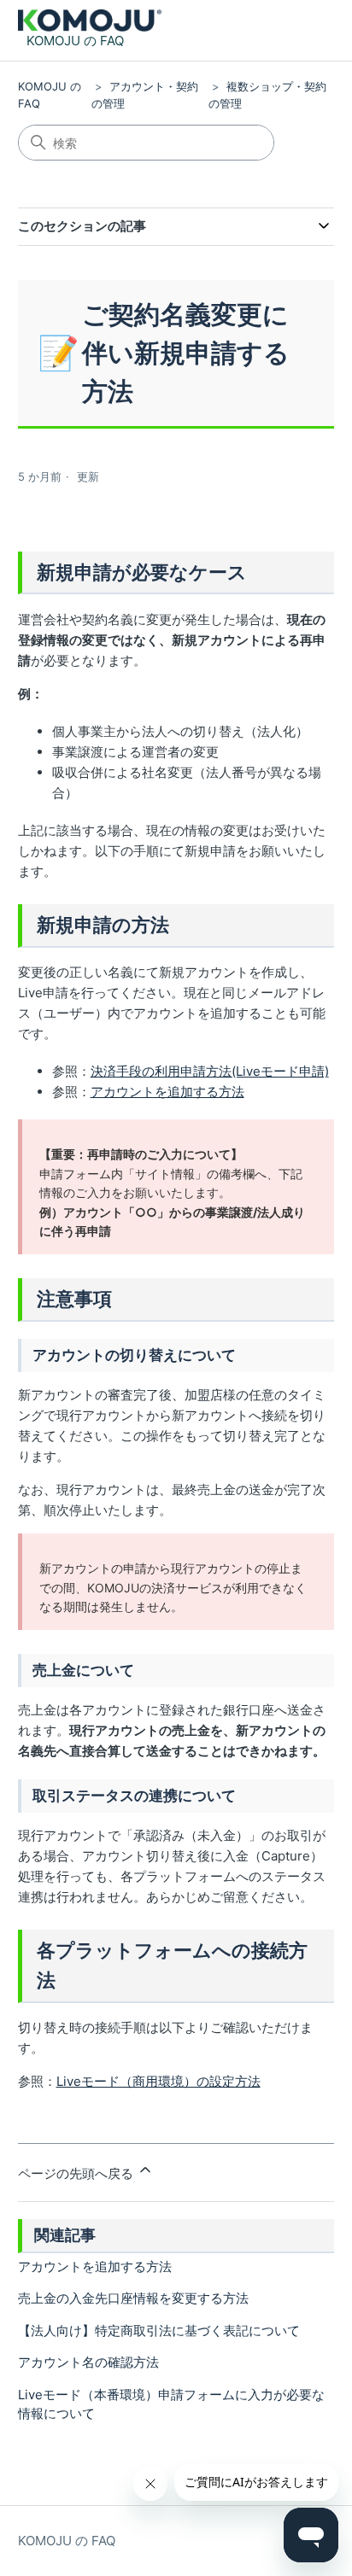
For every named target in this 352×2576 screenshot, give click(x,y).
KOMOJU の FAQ (67, 2541)
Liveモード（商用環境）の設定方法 (158, 2081)
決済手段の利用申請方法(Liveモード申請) (210, 1071)
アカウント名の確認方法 (88, 2362)
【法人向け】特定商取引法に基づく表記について (159, 2331)
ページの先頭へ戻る (77, 2173)
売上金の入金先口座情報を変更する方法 (133, 2298)
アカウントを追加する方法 (167, 1092)
